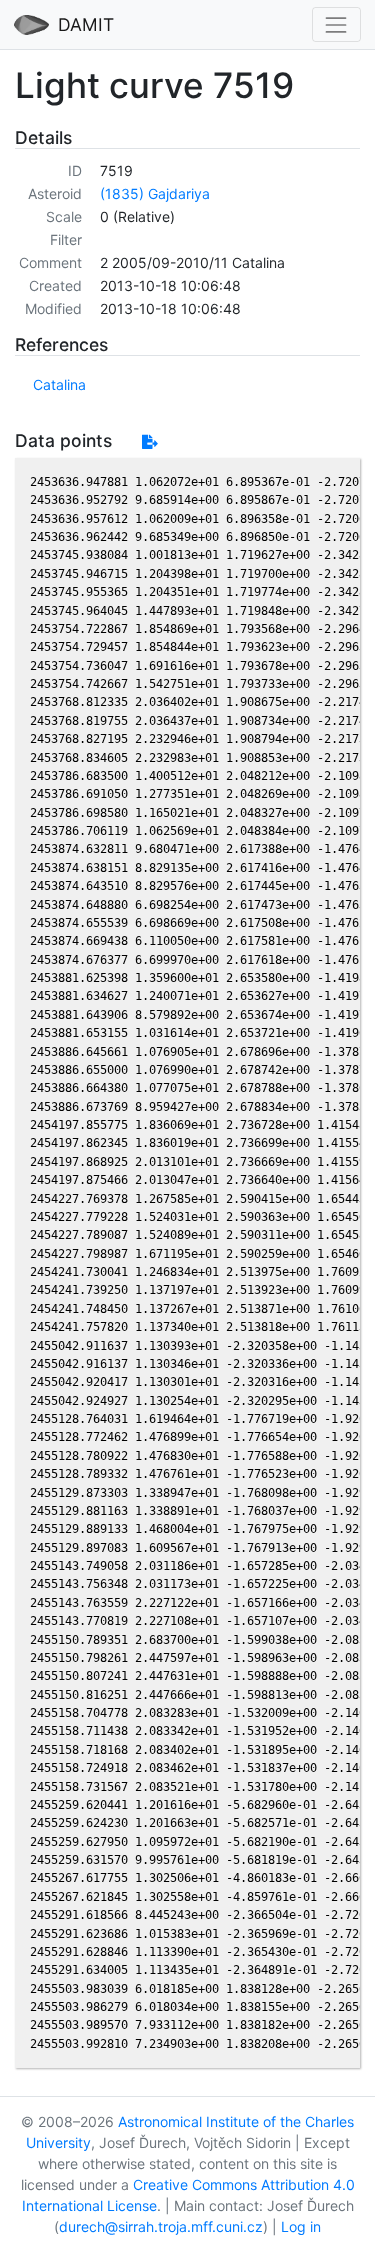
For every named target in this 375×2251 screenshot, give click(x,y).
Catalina (59, 384)
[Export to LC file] (149, 441)
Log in (301, 2226)
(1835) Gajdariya (155, 193)
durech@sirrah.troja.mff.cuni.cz (161, 2226)
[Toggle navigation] (336, 24)
